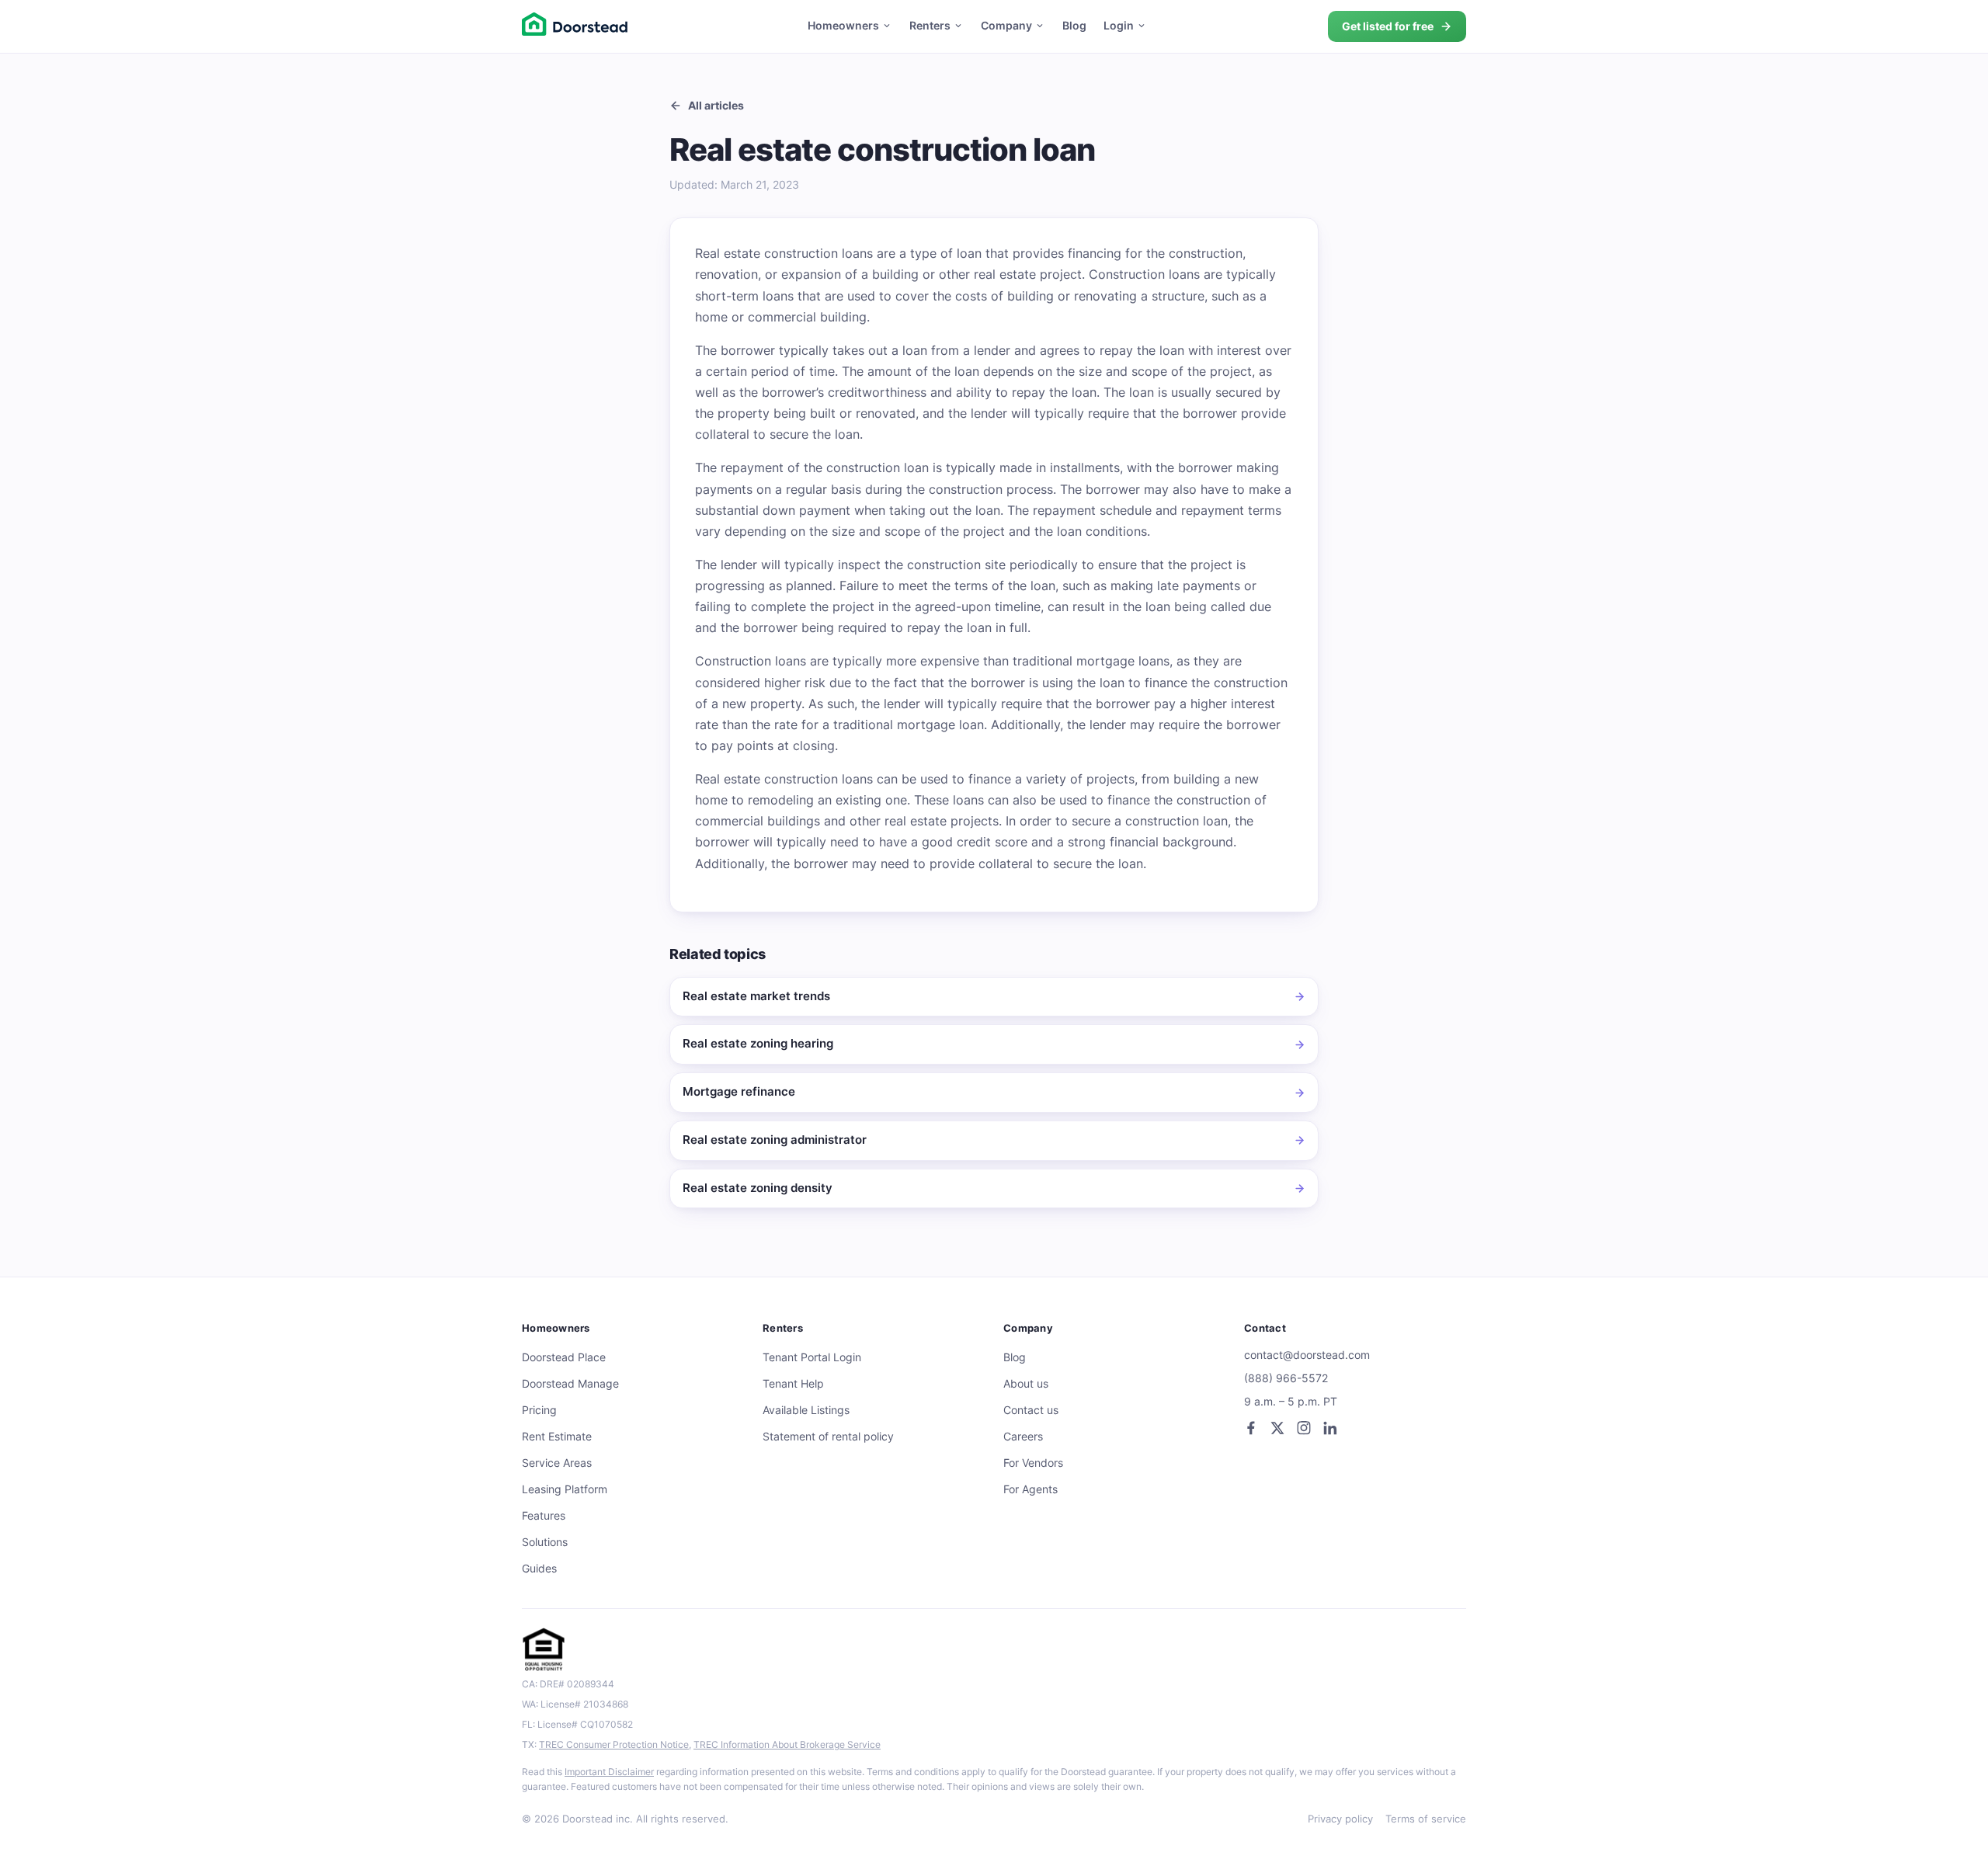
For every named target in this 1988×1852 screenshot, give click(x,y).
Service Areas (557, 1463)
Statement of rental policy (828, 1437)
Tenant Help (793, 1384)
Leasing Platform (565, 1489)
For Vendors (1033, 1463)
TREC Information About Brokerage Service (787, 1744)
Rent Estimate (557, 1437)
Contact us (1031, 1410)
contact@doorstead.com (1307, 1355)
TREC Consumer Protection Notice (614, 1744)
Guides (539, 1569)
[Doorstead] (575, 26)
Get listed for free (1388, 26)
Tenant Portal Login (812, 1357)
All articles (716, 105)
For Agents (1030, 1489)
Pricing (539, 1410)
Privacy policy (1340, 1819)
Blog (1074, 26)
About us (1026, 1384)
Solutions (545, 1542)
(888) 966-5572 (1286, 1378)
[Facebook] (1251, 1428)
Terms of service (1426, 1819)
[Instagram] (1304, 1428)
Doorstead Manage (570, 1384)
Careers (1023, 1437)
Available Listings (806, 1410)
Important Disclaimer (609, 1772)
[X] (1277, 1428)
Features (544, 1516)
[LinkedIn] (1330, 1428)
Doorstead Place (564, 1357)
